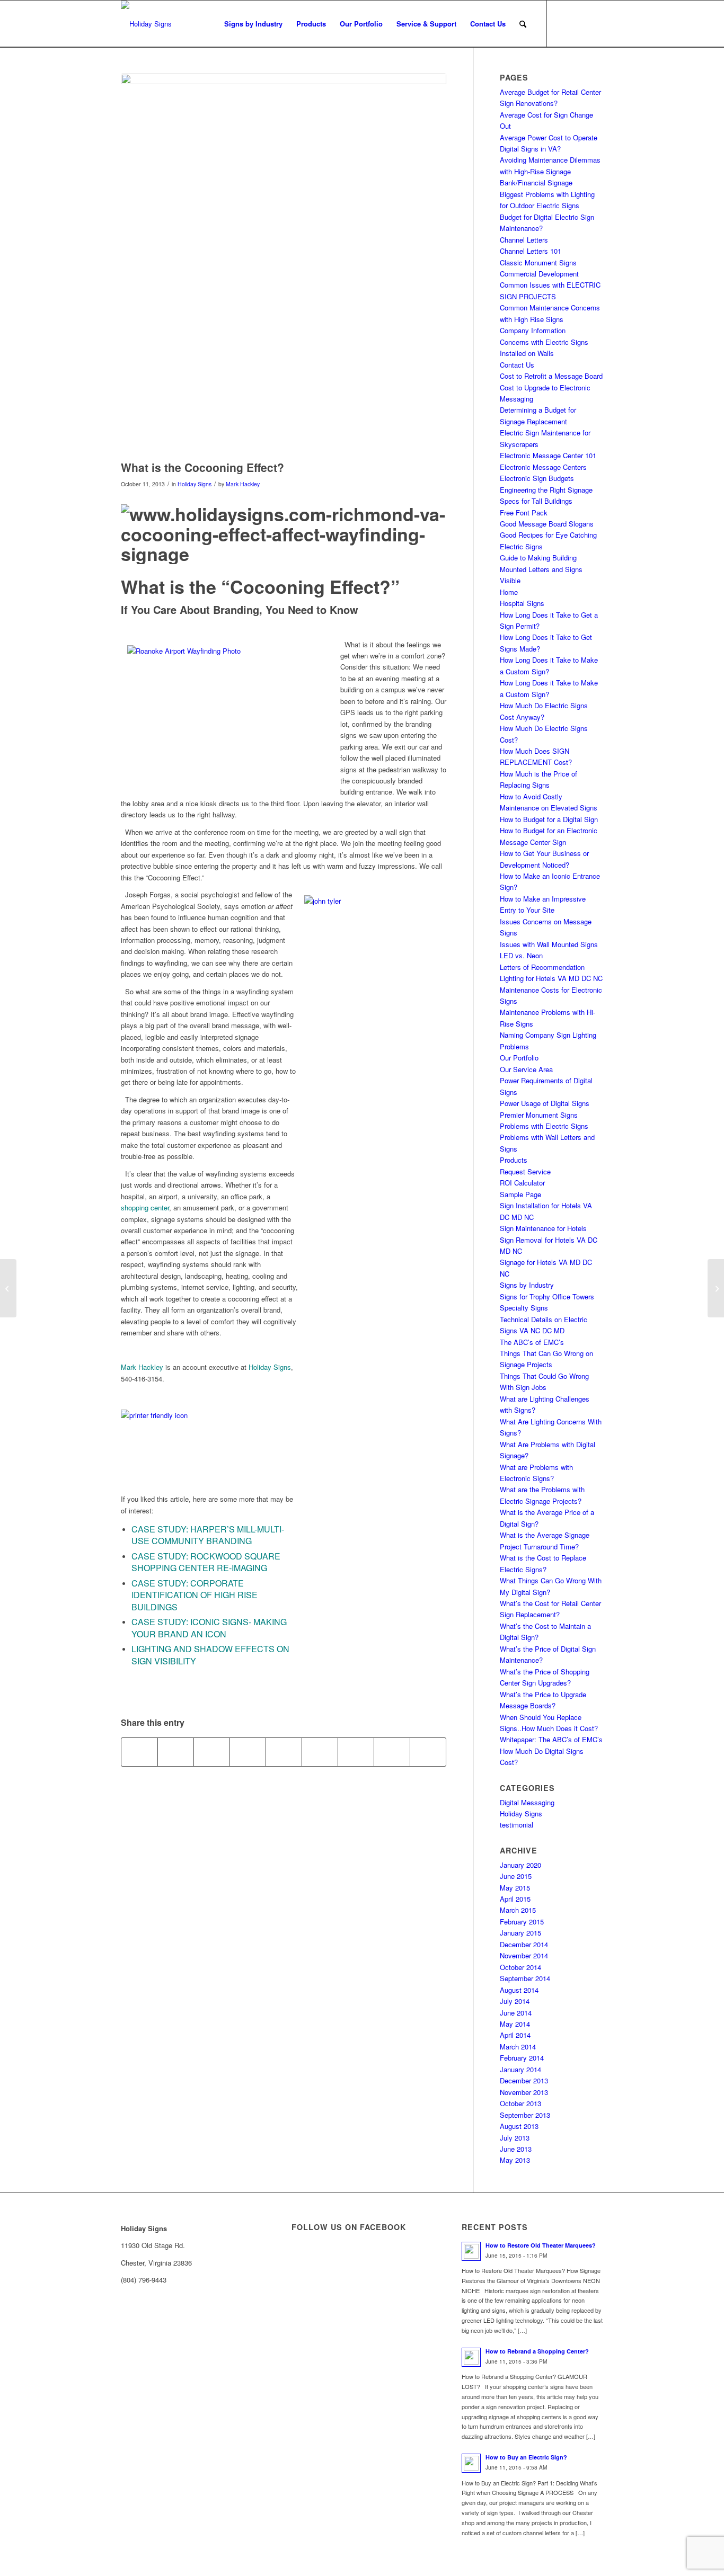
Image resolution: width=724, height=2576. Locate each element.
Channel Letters (524, 240)
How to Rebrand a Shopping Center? (537, 2351)
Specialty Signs (524, 1308)
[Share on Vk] (356, 1752)
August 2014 (519, 1990)
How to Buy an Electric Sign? (526, 2457)
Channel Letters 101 (531, 251)
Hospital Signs (522, 603)
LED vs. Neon (521, 955)
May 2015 (515, 1888)
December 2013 (524, 2080)
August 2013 (519, 2126)
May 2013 (515, 2160)
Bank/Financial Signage (536, 182)
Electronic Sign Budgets (537, 478)
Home (509, 592)
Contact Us (517, 365)
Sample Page (520, 1194)
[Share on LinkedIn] (284, 1752)
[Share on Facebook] (139, 1752)
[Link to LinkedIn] (579, 23)
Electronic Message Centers (543, 467)
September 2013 (525, 2115)
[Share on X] (176, 1752)
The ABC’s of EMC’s (532, 1342)
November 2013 (524, 2092)
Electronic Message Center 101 (548, 455)
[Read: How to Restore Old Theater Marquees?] (471, 2251)
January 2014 (520, 2069)
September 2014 (525, 1978)
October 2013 (520, 2103)
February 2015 (522, 1922)
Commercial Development (539, 274)
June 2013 (516, 2149)
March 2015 (518, 1910)
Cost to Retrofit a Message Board (551, 376)
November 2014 (524, 1955)
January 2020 (520, 1865)
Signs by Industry (527, 1285)
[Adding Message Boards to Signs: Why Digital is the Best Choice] (8, 1288)
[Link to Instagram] (595, 23)
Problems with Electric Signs (544, 1126)
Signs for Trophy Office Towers (547, 1296)
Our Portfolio (519, 1058)
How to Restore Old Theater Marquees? (541, 2245)
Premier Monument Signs (539, 1115)
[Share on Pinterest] (248, 1752)
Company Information (533, 330)
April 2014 (515, 2035)
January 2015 (520, 1933)
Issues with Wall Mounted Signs (549, 944)
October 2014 (520, 1967)
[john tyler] (284, 264)
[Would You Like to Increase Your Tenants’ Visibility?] (716, 1288)
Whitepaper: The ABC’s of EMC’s (551, 1739)
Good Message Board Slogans (547, 524)
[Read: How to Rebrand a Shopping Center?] (471, 2357)
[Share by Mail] (428, 1752)
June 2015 (516, 1876)
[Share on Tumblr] (320, 1752)
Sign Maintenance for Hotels (543, 1228)
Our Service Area (526, 1069)
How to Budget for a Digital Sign (549, 819)
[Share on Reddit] (392, 1752)
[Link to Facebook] (563, 23)
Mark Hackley (243, 484)
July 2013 (515, 2138)
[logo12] (146, 24)
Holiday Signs (195, 484)
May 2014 (515, 2024)
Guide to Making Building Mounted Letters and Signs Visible (541, 569)
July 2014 (515, 2001)
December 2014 (524, 1944)
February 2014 (522, 2058)
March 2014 (518, 2047)
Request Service (525, 1171)
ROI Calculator (522, 1183)
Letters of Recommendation (542, 967)
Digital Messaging (527, 1802)
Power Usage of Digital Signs (545, 1103)
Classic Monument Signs (538, 262)
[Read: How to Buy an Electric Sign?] (471, 2463)
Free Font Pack (524, 512)
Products (514, 1160)
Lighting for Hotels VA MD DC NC (551, 978)
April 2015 (515, 1899)
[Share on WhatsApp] (212, 1752)
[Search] (523, 24)
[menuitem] (253, 24)
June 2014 (516, 2013)
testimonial (516, 1825)
